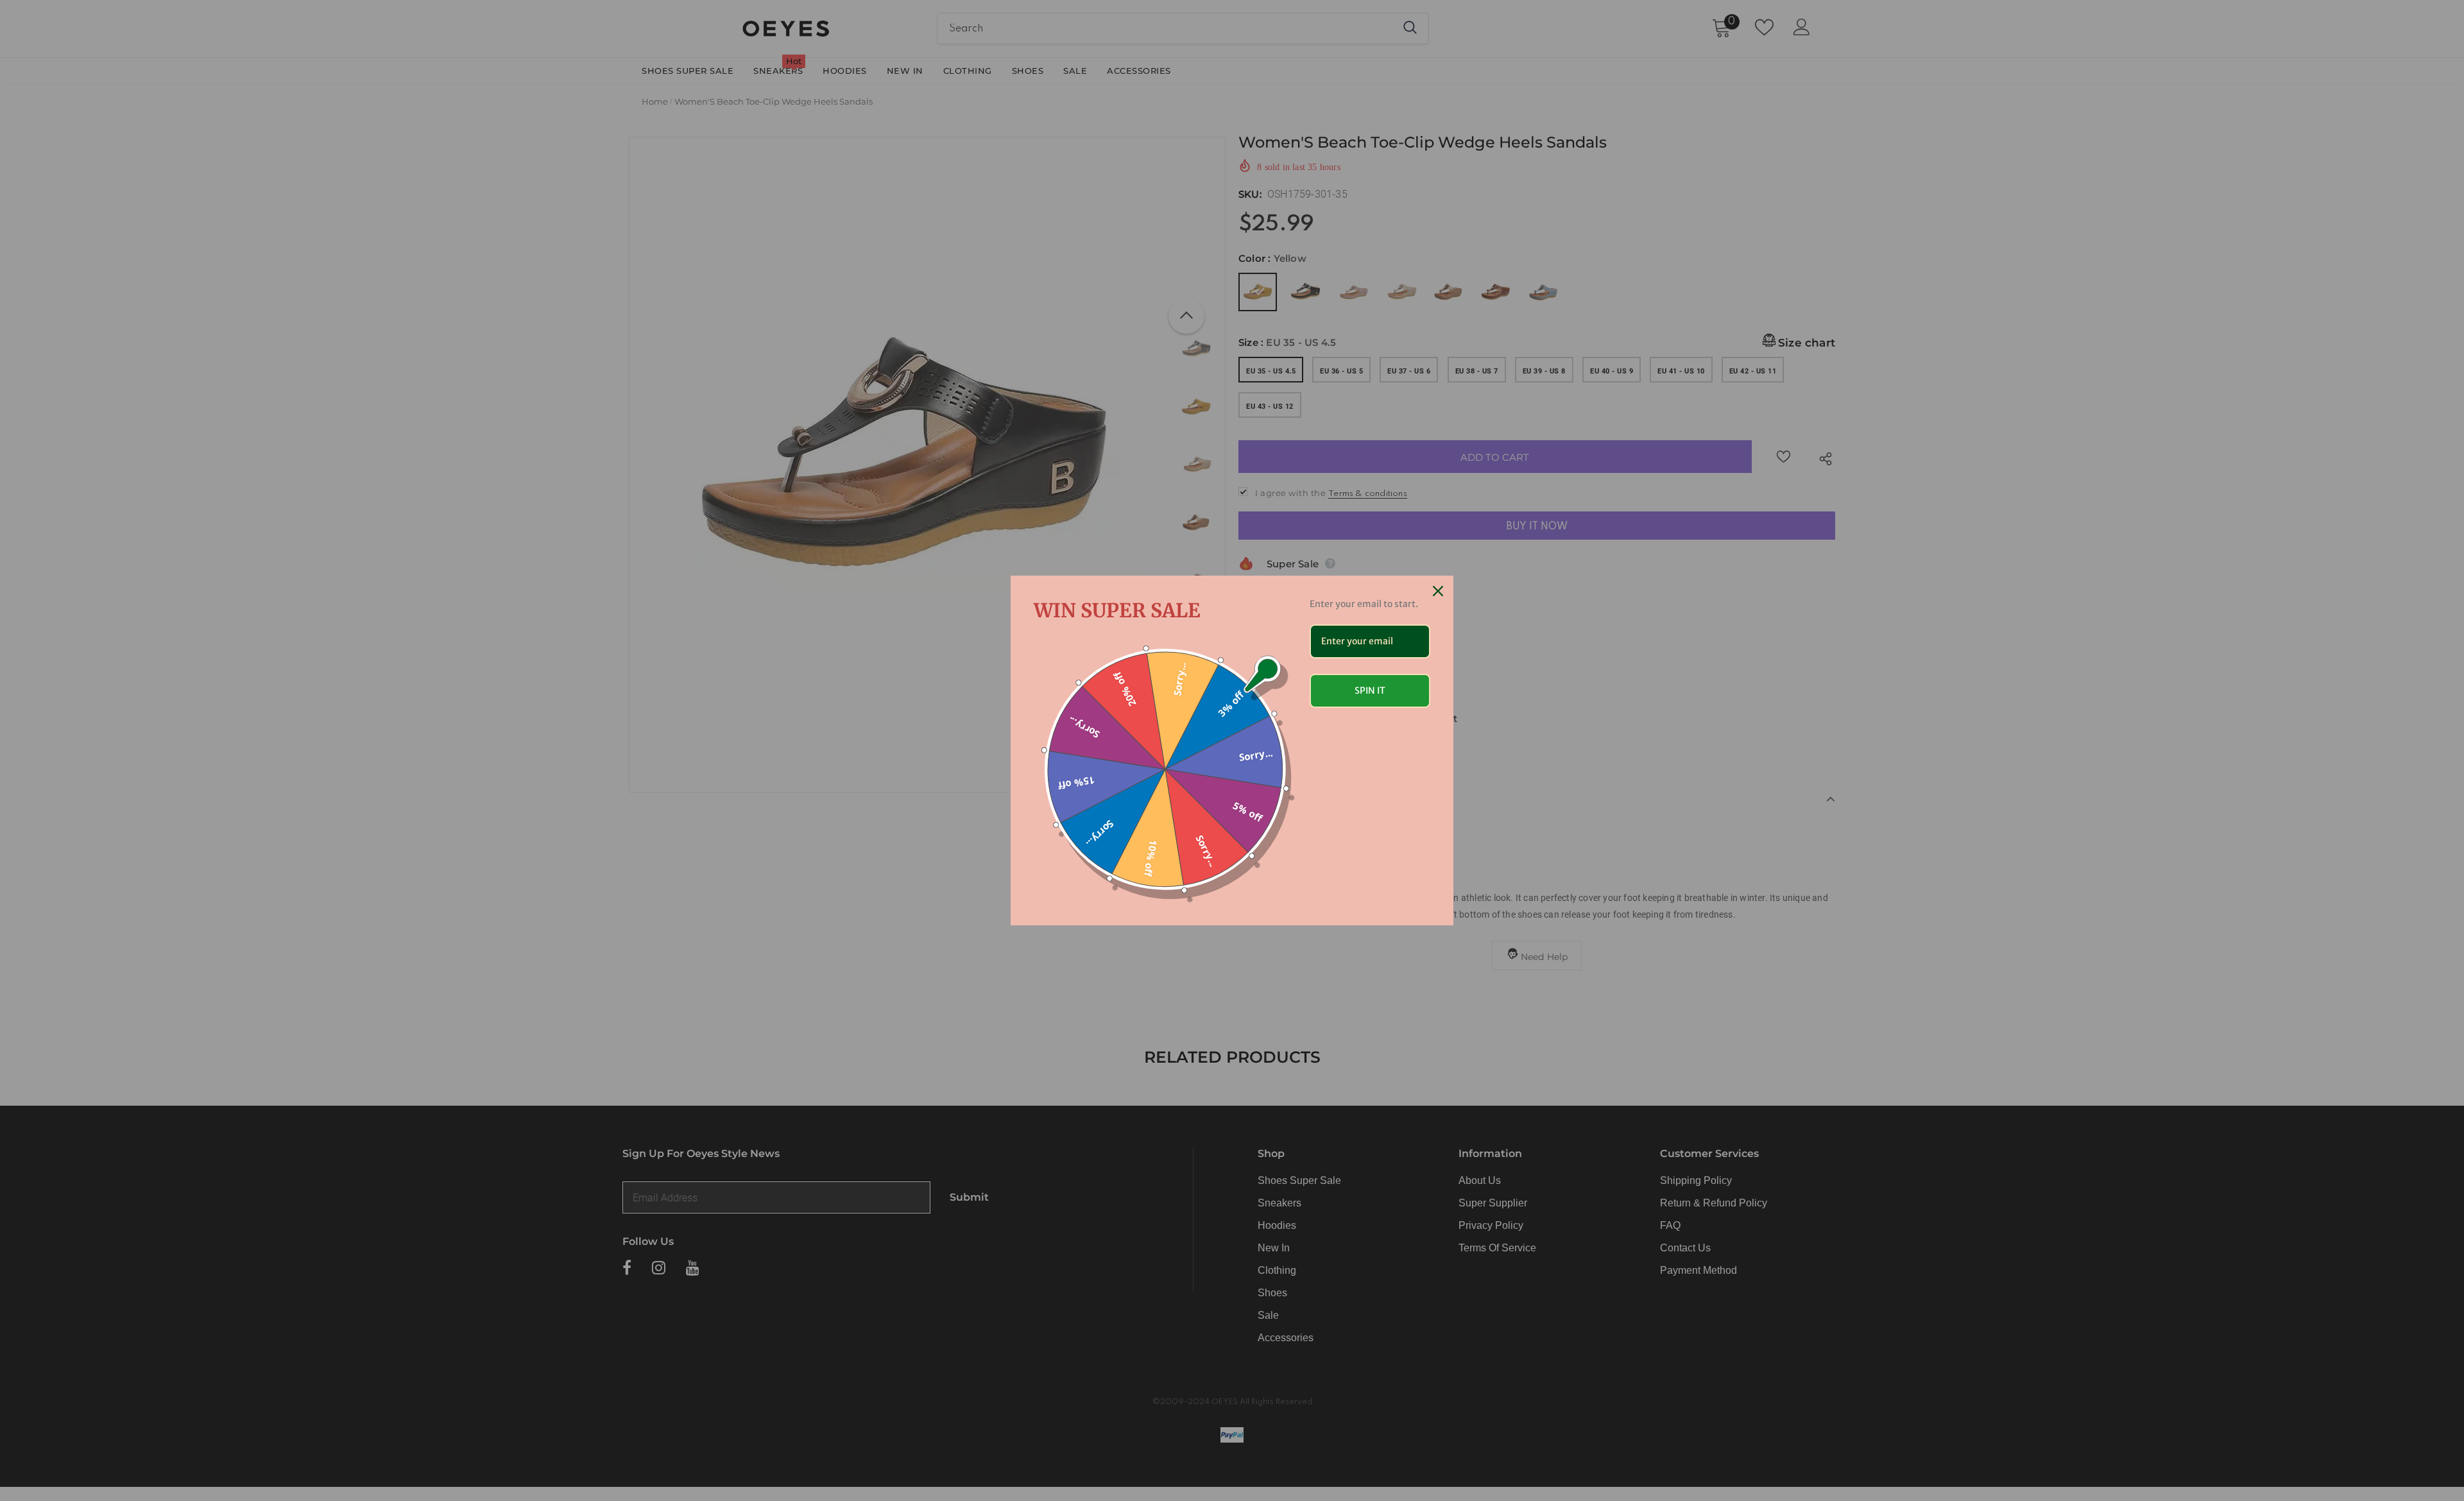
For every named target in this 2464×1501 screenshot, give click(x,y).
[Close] (1438, 591)
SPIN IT (1370, 690)
